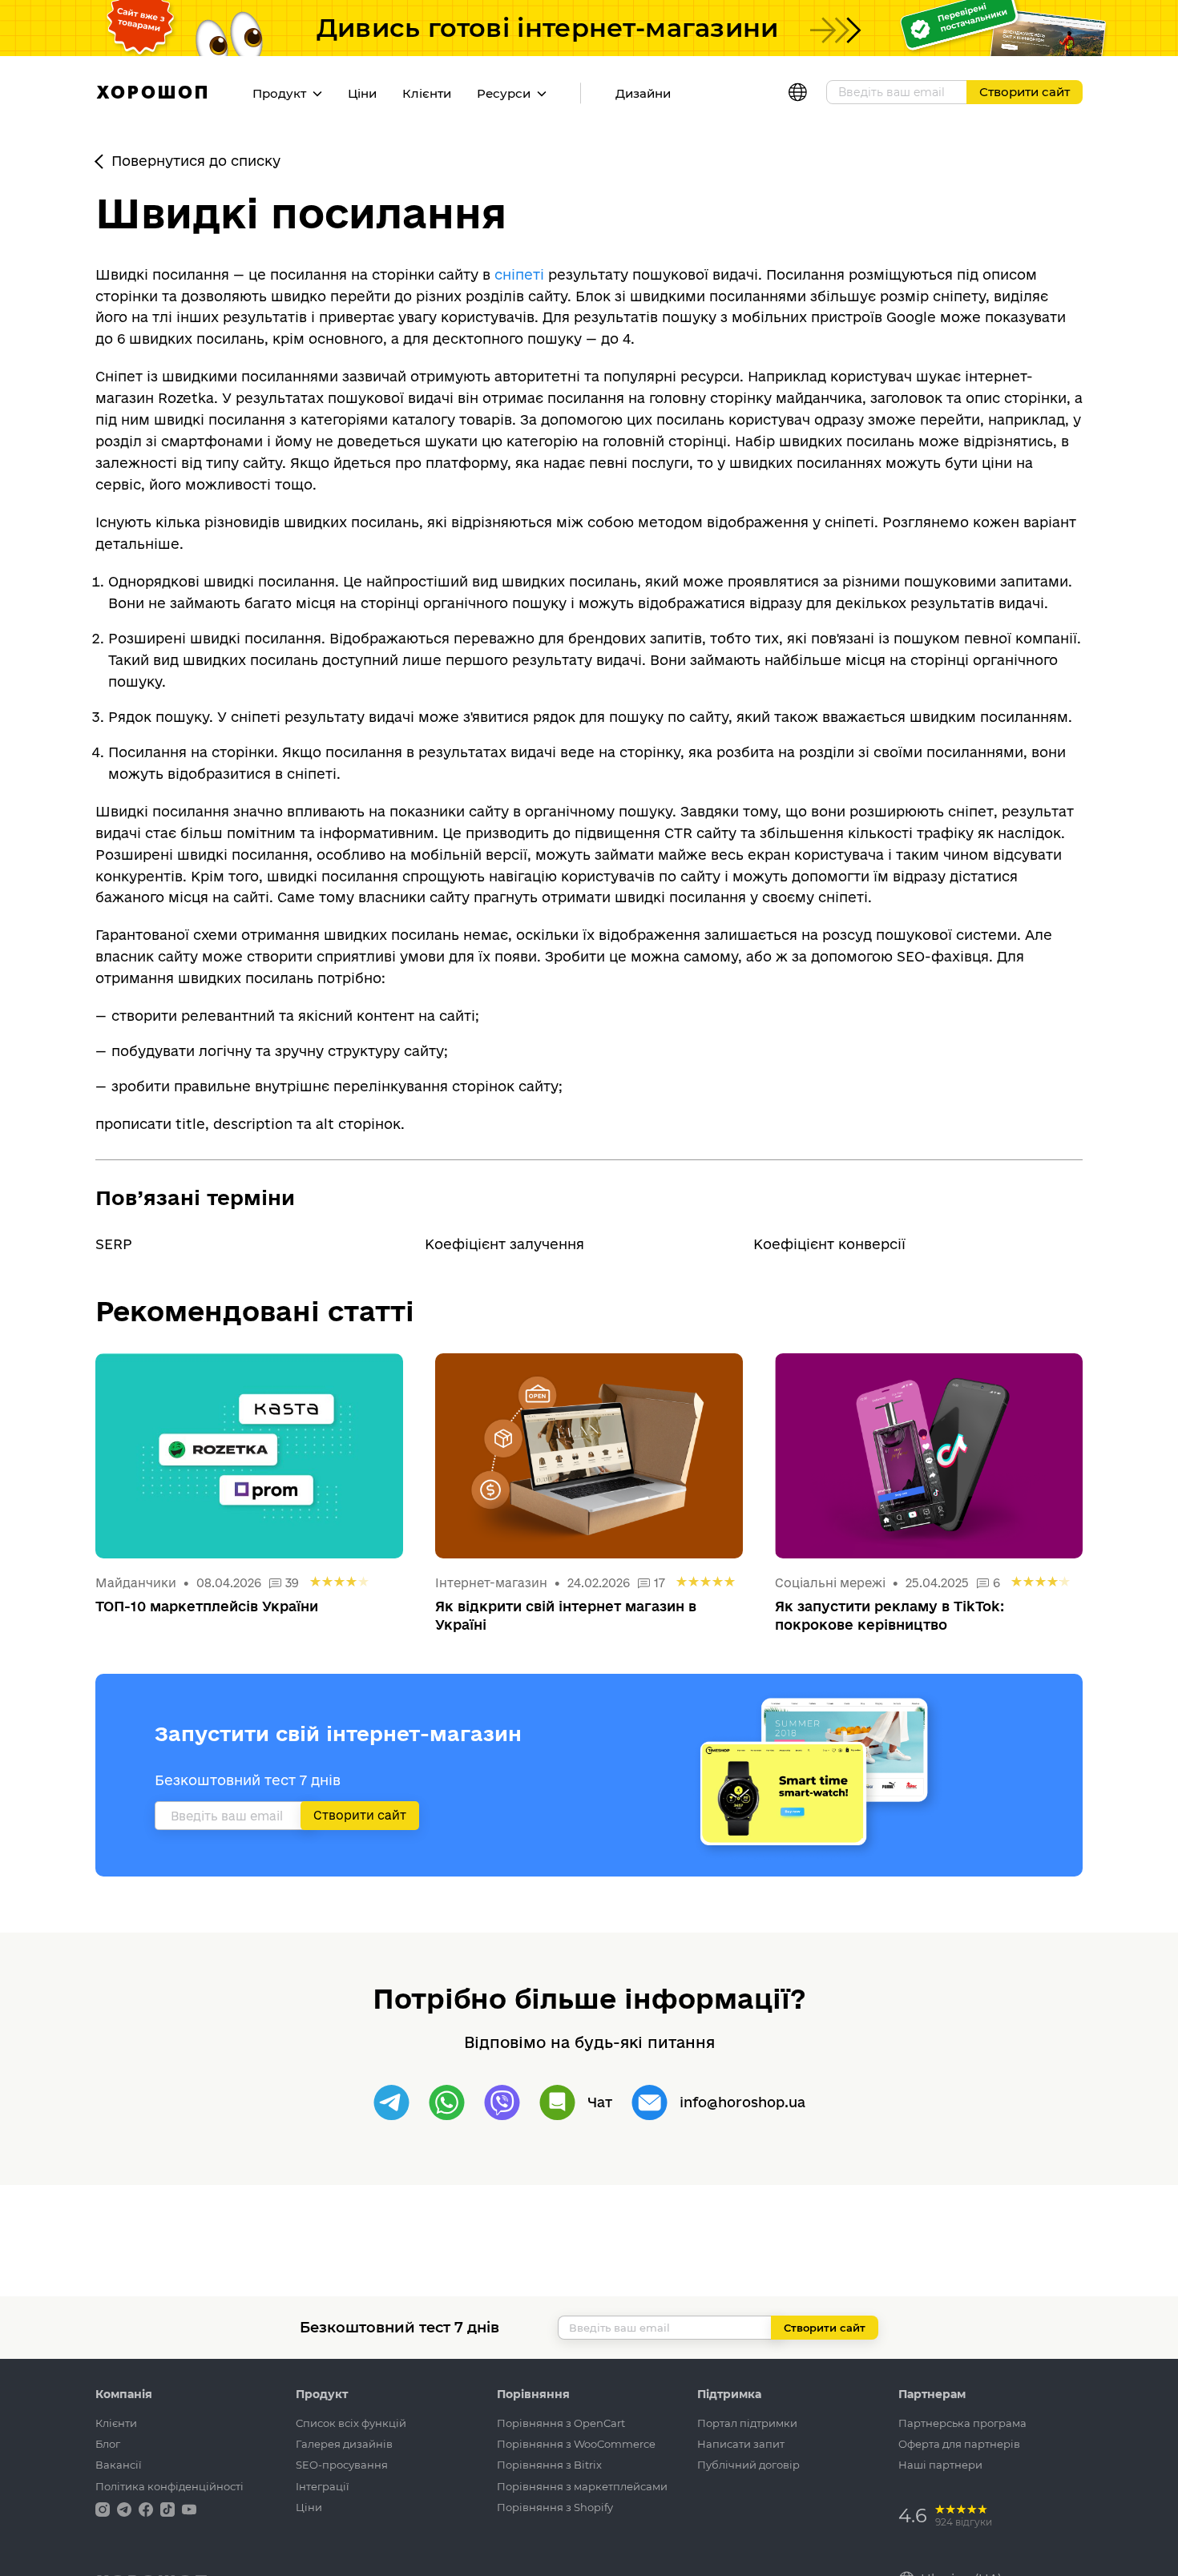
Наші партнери (940, 2465)
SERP (114, 1244)
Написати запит (741, 2444)
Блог (108, 2444)
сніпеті (519, 274)
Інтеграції (323, 2486)
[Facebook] (147, 2508)
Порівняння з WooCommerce (576, 2444)
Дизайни (643, 93)
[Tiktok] (169, 2508)
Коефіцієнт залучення (504, 1244)
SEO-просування (342, 2465)
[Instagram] (104, 2508)
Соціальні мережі (832, 1583)
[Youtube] (189, 2508)
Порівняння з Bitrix (549, 2465)
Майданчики (136, 1583)
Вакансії (119, 2465)
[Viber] (502, 2103)
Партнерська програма (962, 2423)
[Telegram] (391, 2103)
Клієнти (427, 93)
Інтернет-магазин (491, 1583)
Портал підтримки (747, 2423)
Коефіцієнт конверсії (829, 1244)
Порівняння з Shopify (555, 2507)
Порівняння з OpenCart (561, 2423)
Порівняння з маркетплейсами (582, 2486)
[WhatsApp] (447, 2103)
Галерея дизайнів (344, 2444)
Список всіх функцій (351, 2423)
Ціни (362, 93)
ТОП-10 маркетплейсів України (207, 1606)
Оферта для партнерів (959, 2444)
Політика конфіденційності (169, 2486)
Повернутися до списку (196, 161)
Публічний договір (748, 2465)
